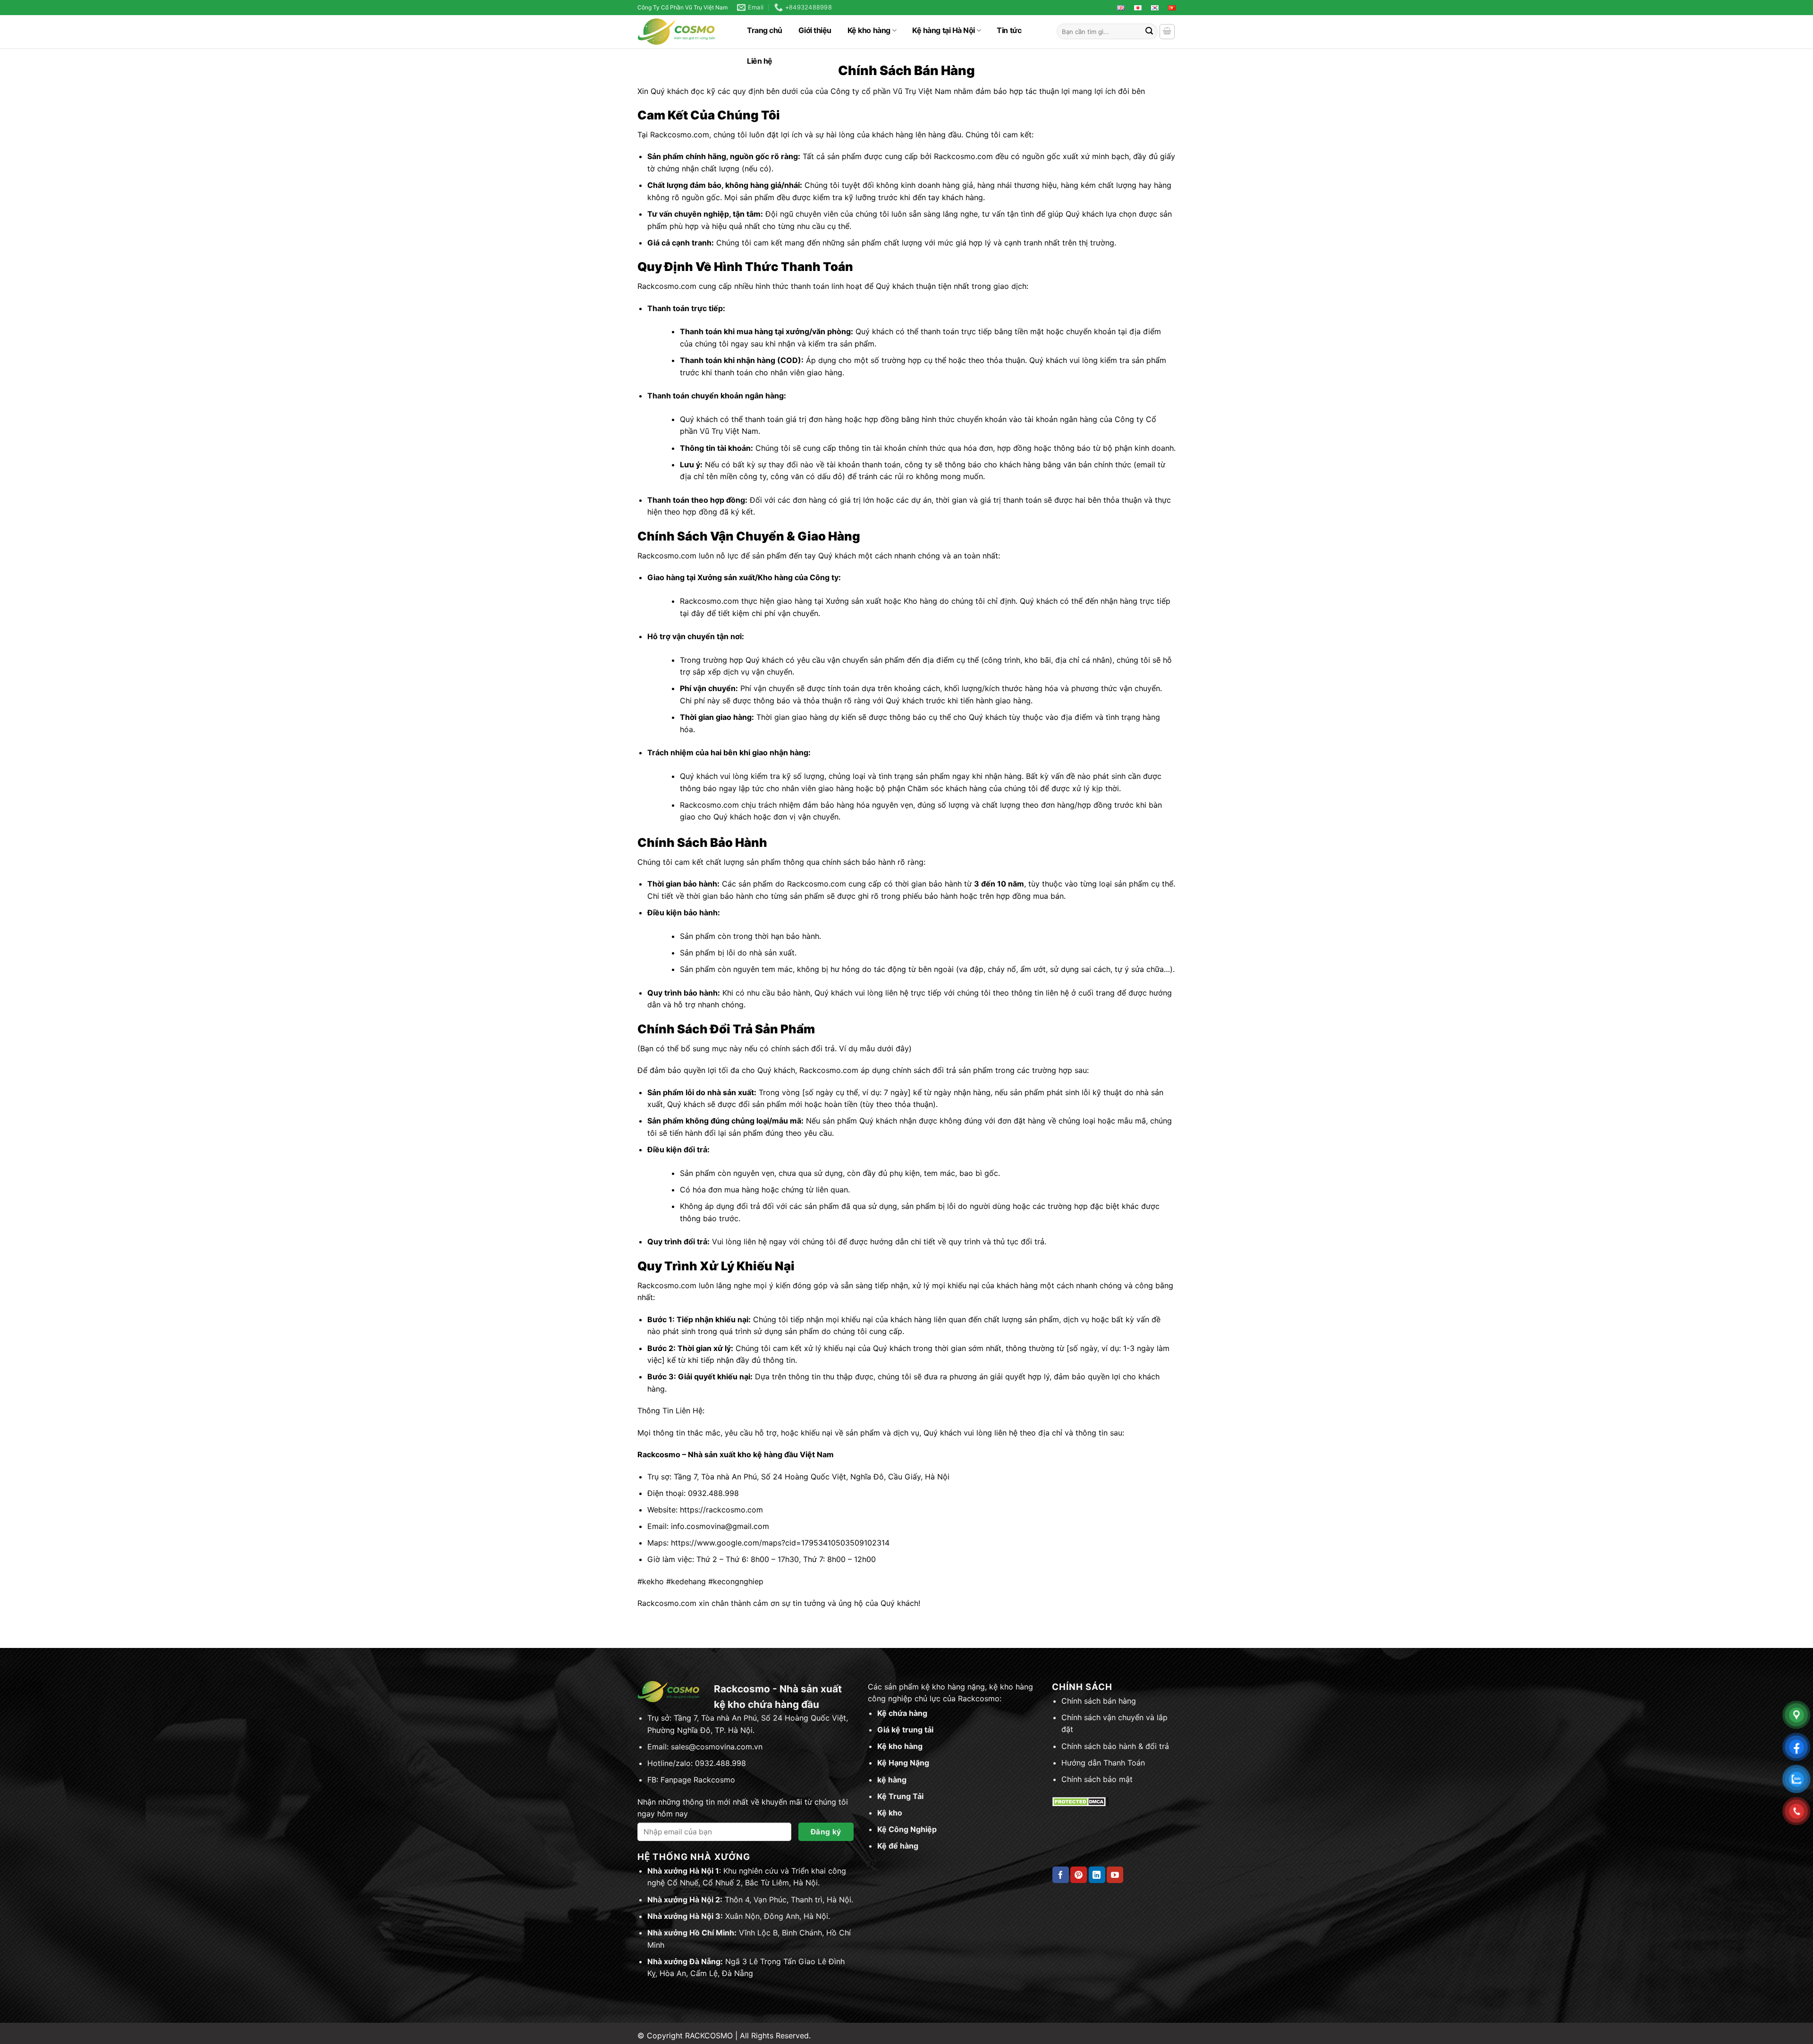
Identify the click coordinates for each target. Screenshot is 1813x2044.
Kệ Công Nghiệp (907, 1829)
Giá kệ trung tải (905, 1730)
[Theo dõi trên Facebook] (1061, 1875)
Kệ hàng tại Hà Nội (943, 30)
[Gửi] (1149, 32)
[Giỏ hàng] (1167, 32)
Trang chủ (765, 30)
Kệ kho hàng (869, 30)
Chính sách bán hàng (1099, 1701)
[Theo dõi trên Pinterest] (1079, 1875)
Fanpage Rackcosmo (698, 1780)
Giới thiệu (815, 30)
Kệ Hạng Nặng (903, 1763)
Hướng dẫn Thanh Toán (1103, 1763)
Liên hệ (760, 61)
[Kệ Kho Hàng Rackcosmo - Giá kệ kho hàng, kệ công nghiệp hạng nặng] (681, 32)
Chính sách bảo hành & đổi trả (1115, 1746)
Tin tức (1009, 30)
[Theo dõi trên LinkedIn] (1097, 1875)
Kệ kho (890, 1813)
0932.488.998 (720, 1763)
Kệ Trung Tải (900, 1796)
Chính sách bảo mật (1097, 1779)
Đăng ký (826, 1832)
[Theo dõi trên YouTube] (1115, 1875)
